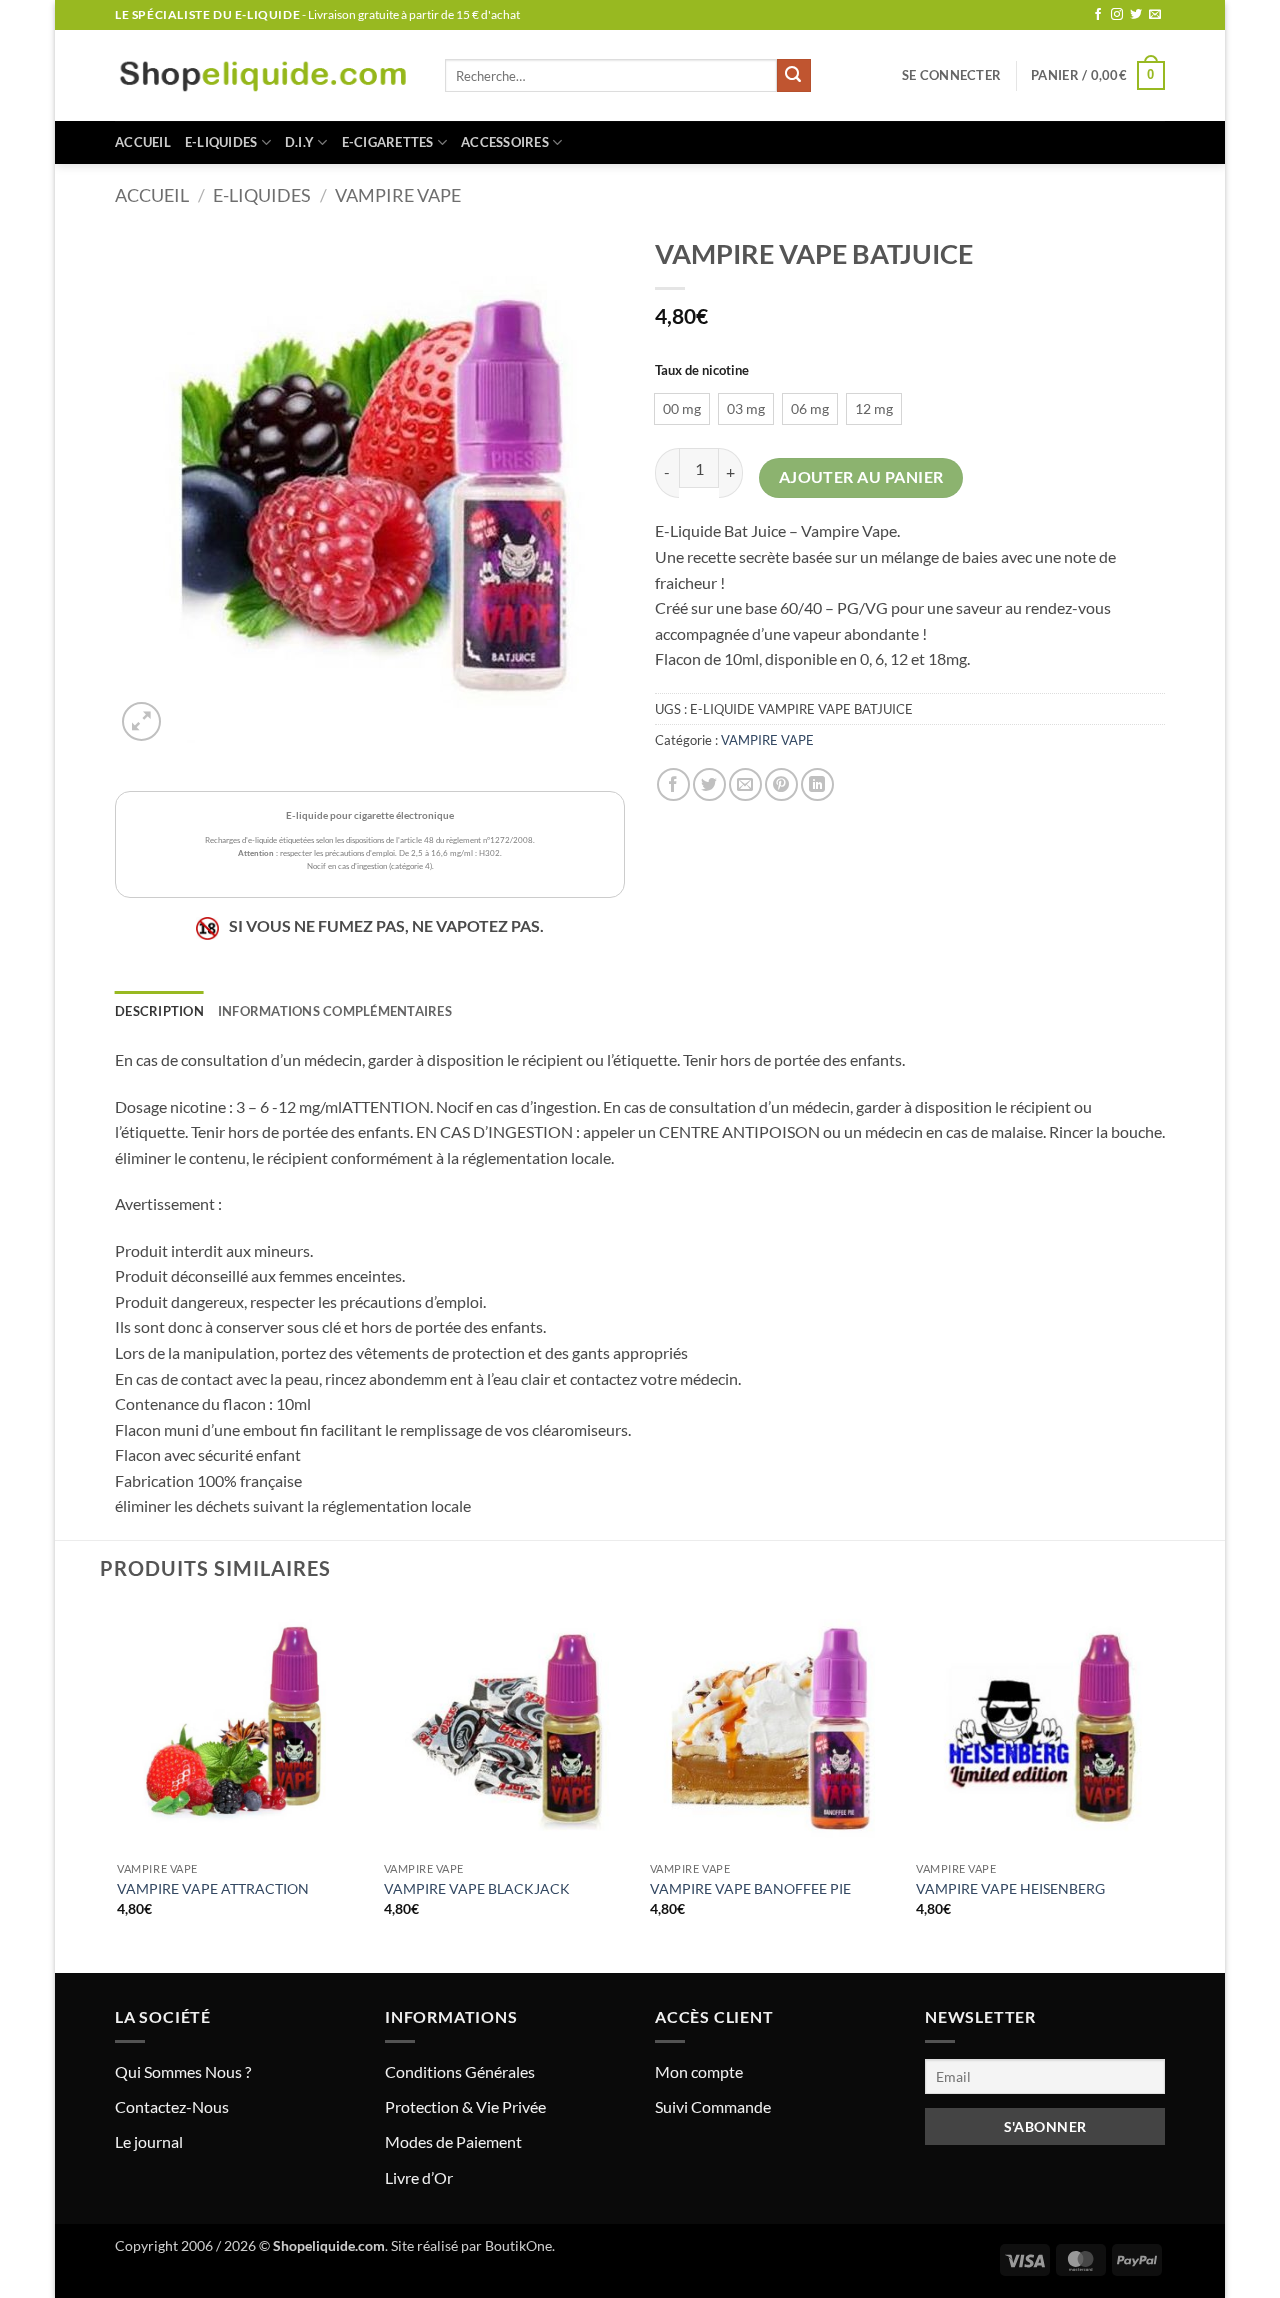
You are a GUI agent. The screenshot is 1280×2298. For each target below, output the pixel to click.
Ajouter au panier (861, 477)
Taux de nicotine (702, 371)
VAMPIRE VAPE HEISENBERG (1010, 1888)
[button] (951, 75)
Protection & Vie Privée (465, 2106)
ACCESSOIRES (505, 142)
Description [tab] (159, 1011)
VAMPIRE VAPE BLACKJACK (477, 1888)
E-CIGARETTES (388, 142)
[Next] (1162, 1787)
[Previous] (119, 1787)
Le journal (149, 2141)
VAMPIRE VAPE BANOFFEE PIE (750, 1888)
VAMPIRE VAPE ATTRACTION (213, 1888)
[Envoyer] (794, 76)
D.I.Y (299, 142)
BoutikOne (518, 2245)
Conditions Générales (460, 2071)
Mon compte (699, 2071)
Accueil (143, 142)
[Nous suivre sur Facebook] (1098, 15)
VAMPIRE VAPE (398, 195)
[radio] (682, 409)
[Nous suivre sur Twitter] (1136, 15)
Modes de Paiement (453, 2141)
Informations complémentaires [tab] (335, 1011)
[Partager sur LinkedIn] (817, 784)
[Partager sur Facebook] (673, 784)
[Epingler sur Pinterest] (781, 784)
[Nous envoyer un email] (1155, 15)
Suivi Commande (713, 2106)
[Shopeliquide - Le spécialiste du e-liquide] (265, 75)
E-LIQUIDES (221, 142)
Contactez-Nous (172, 2106)
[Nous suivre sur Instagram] (1117, 15)
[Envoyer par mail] (745, 784)
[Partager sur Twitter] (709, 784)
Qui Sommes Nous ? (183, 2071)
